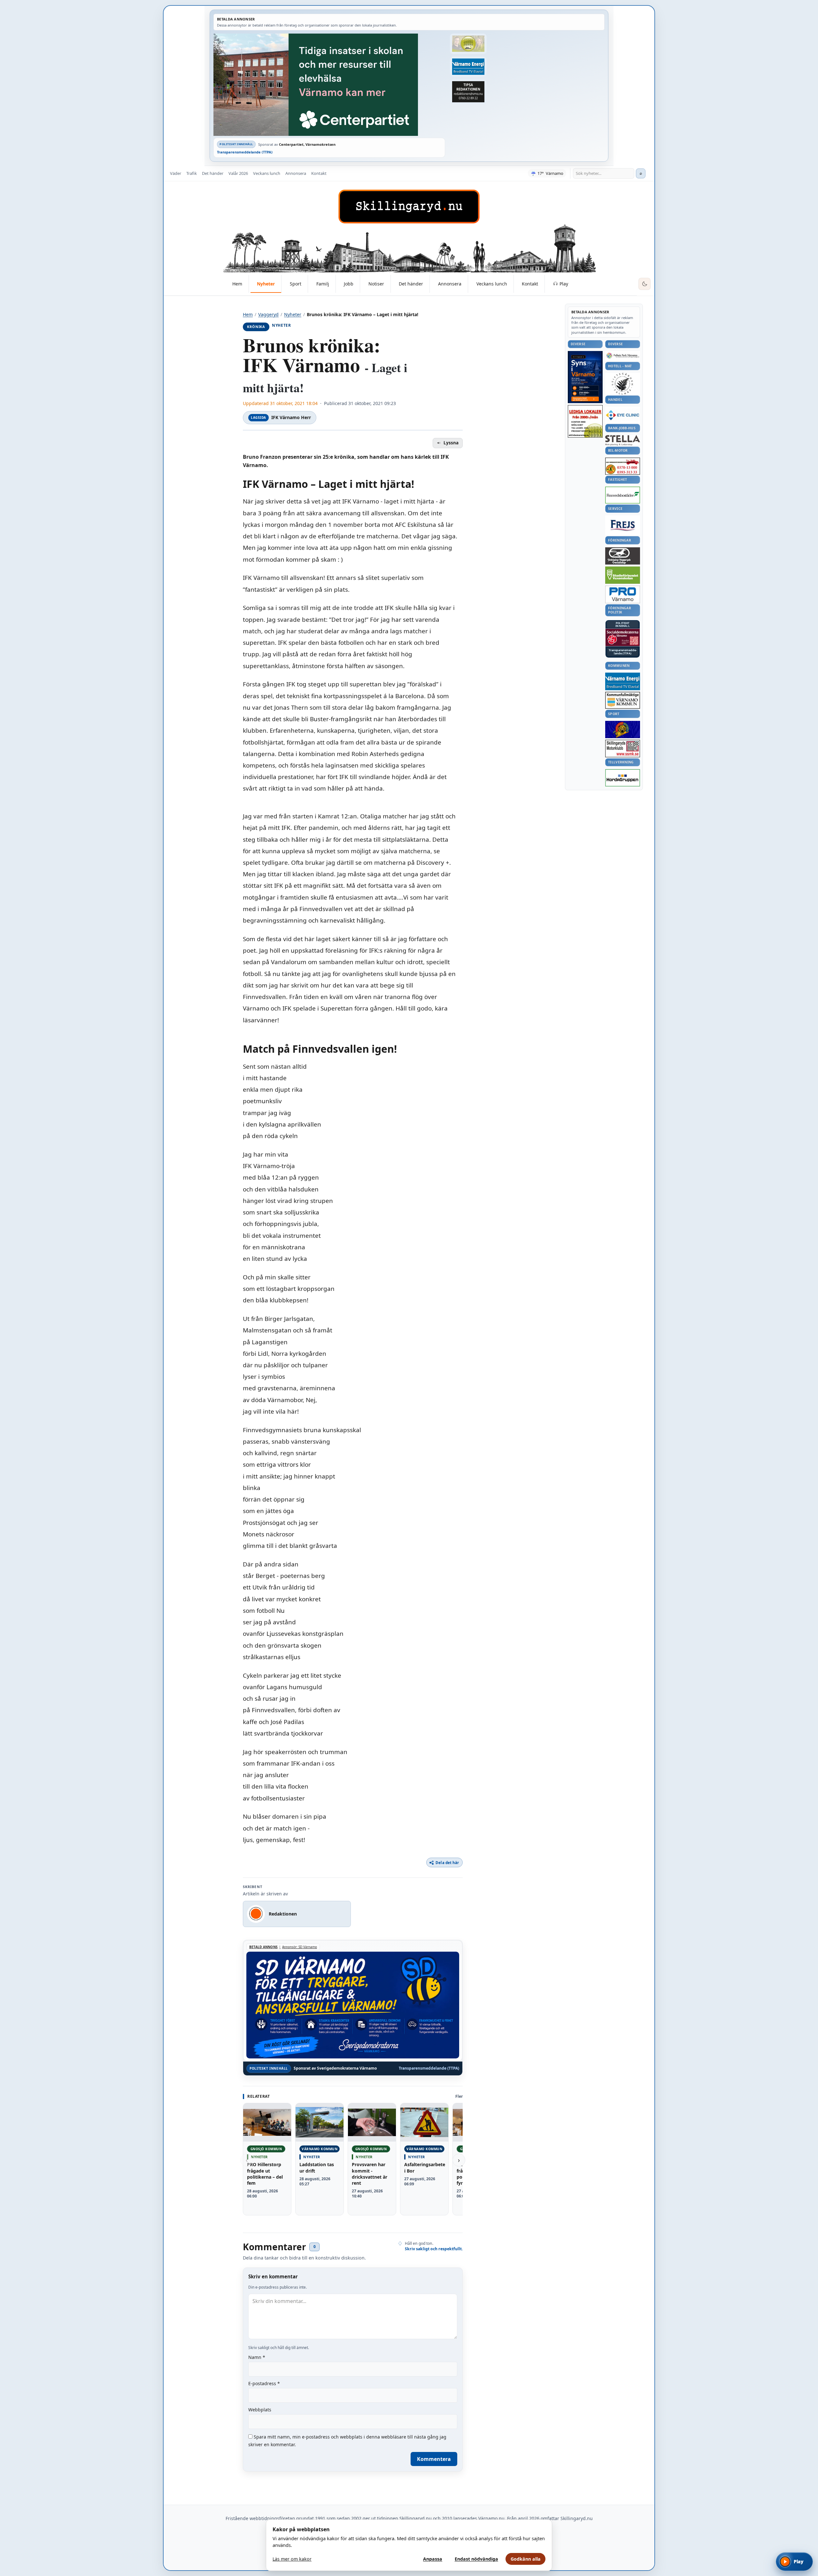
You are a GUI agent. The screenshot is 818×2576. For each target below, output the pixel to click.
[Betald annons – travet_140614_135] (623, 556)
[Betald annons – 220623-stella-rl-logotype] (623, 440)
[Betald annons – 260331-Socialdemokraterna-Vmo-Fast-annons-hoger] (623, 637)
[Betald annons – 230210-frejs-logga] (623, 525)
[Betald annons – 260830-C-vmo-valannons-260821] (329, 85)
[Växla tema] (644, 284)
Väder (176, 173)
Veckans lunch (267, 173)
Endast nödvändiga (476, 2559)
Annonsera (296, 173)
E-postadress (264, 2383)
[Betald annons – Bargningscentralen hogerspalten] (623, 466)
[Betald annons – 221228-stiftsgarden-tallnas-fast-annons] (623, 384)
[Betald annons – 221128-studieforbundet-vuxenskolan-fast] (623, 575)
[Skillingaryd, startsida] (409, 207)
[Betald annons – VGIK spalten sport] (623, 730)
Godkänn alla (526, 2559)
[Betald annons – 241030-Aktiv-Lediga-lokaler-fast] (585, 421)
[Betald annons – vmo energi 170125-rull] (623, 681)
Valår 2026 (238, 173)
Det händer (213, 173)
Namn (257, 2357)
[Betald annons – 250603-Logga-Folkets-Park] (623, 356)
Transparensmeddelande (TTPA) (245, 152)
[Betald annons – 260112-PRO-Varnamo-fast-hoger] (623, 594)
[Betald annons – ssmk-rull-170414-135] (623, 749)
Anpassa (433, 2559)
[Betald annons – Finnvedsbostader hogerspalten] (623, 495)
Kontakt (319, 173)
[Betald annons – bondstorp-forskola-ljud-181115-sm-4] (468, 92)
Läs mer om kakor (292, 2559)
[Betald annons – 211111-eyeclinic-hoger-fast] (623, 415)
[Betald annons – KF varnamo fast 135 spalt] (623, 700)
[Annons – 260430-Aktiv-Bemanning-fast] (468, 44)
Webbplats (260, 2410)
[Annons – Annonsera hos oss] (585, 377)
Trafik (192, 173)
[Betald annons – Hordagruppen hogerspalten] (623, 778)
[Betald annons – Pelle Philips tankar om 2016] (468, 67)
